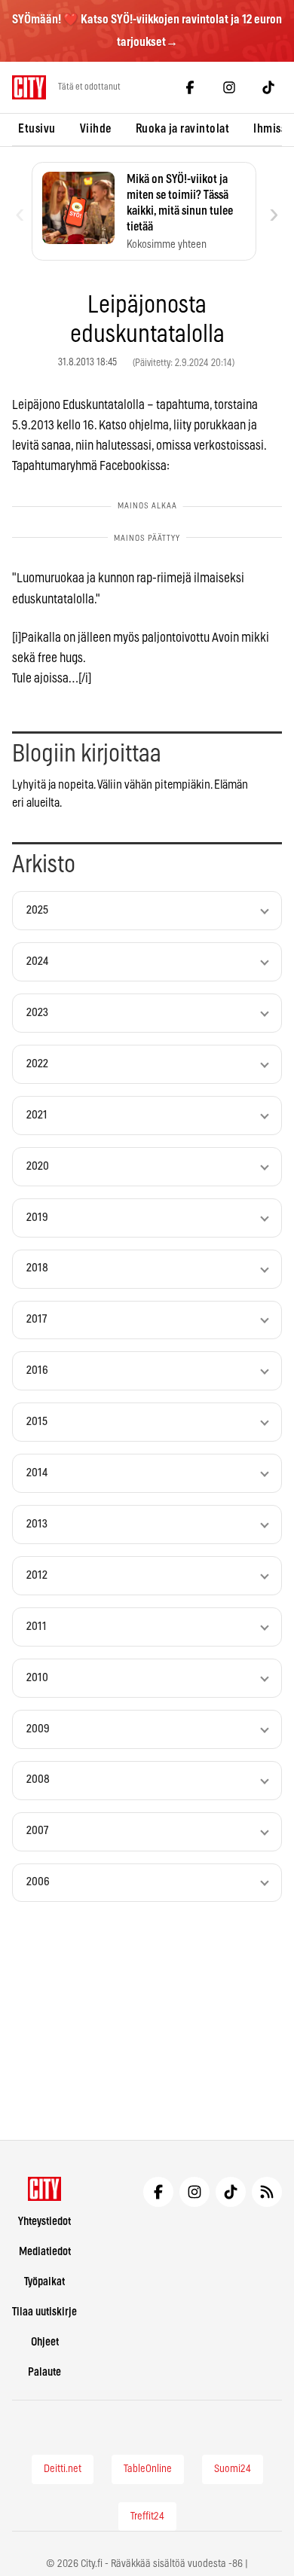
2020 (38, 1166)
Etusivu (37, 129)
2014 (37, 1473)
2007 (37, 1831)
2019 (37, 1218)
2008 (38, 1779)
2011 (37, 1627)
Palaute (44, 2372)
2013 (37, 1524)
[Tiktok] (268, 87)
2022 (37, 1064)
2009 (38, 1729)
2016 (37, 1370)
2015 (37, 1422)
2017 (37, 1319)
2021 (37, 1115)
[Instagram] (229, 87)
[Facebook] (190, 87)
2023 (37, 1013)
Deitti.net (63, 2469)
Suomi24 (233, 2469)
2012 (37, 1575)
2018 (37, 1268)
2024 (37, 961)
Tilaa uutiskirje (44, 2312)
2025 (37, 910)
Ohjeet (45, 2342)
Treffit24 (147, 2516)
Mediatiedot (45, 2252)
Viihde (96, 129)
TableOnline (148, 2469)
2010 (37, 1678)
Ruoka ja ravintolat (183, 129)
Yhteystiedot (44, 2222)
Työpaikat (44, 2282)
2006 (38, 1882)
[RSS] (267, 2192)
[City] (45, 2189)
